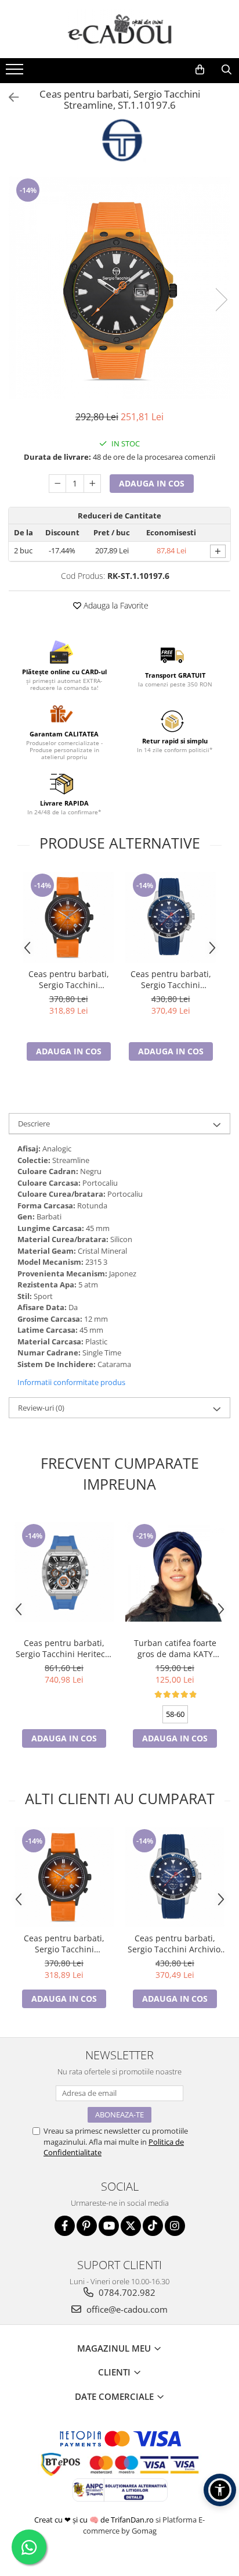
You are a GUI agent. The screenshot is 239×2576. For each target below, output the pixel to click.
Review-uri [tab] (41, 1408)
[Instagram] (175, 2226)
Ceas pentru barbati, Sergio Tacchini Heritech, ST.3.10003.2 (64, 1648)
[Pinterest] (87, 2226)
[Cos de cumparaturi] (200, 70)
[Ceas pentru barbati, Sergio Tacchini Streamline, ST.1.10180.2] (68, 917)
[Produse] (16, 73)
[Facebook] (65, 2226)
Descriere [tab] (34, 1124)
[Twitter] (131, 2226)
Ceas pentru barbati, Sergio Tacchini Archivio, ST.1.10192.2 (171, 979)
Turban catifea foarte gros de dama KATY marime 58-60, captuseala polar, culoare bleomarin (175, 1648)
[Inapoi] (9, 97)
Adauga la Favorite (115, 605)
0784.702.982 (126, 2292)
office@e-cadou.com (126, 2309)
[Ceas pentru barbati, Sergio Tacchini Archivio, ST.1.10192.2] (171, 917)
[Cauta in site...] (226, 70)
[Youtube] (109, 2226)
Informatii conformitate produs (71, 1382)
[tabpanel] (119, 288)
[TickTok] (153, 2226)
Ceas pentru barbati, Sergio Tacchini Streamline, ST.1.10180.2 (69, 979)
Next (221, 300)
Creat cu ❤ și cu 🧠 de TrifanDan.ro (95, 2520)
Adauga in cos (152, 483)
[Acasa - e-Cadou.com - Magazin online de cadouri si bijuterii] (119, 29)
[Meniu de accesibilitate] (220, 2490)
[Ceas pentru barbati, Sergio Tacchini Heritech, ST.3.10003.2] (64, 1572)
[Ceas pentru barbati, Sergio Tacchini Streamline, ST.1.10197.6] (119, 288)
